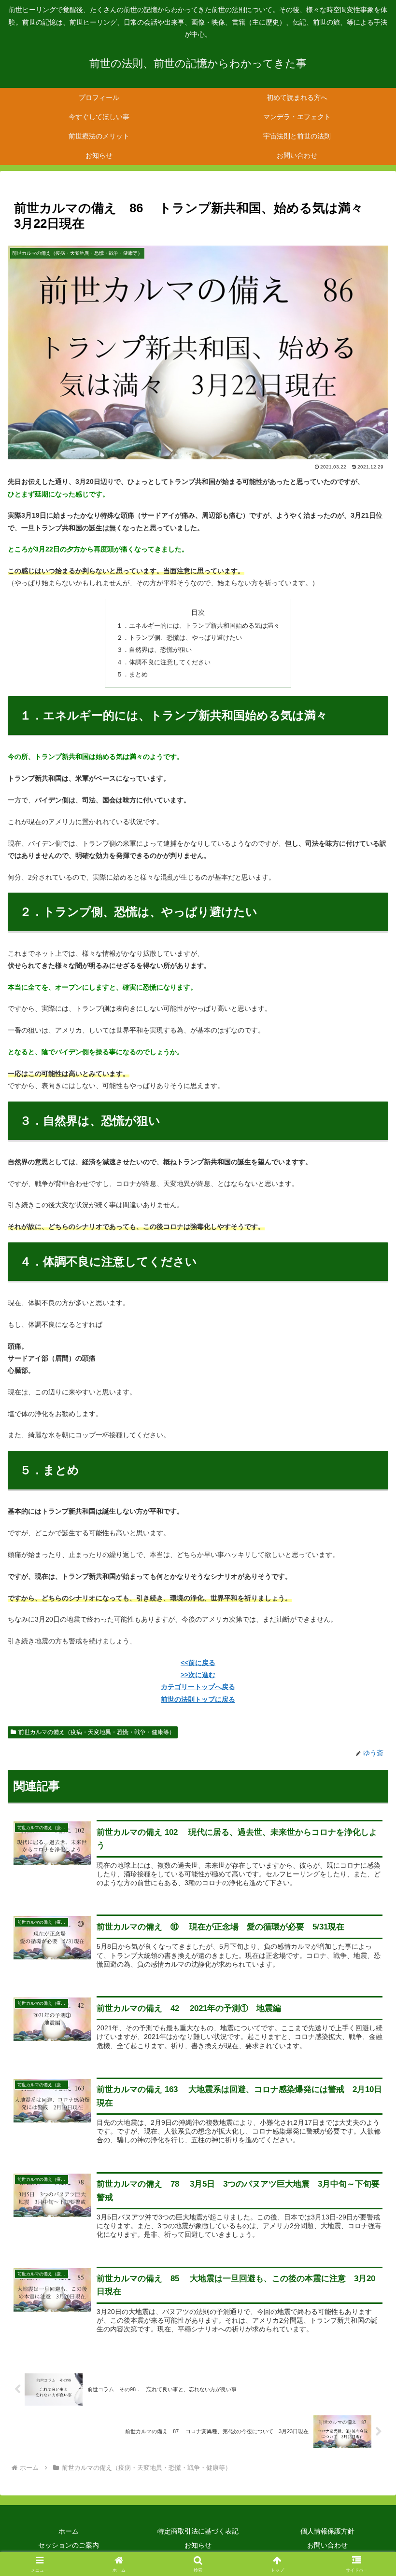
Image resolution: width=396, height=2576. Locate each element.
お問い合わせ (327, 2545)
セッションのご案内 (69, 2545)
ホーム (69, 2531)
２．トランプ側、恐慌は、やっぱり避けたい (179, 638)
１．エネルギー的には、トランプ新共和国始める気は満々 (198, 626)
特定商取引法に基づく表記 (198, 2531)
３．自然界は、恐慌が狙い (154, 650)
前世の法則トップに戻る (198, 1699)
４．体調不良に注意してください (163, 662)
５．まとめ (132, 675)
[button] (366, 1655)
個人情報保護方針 (327, 2531)
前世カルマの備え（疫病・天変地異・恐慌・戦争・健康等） (97, 1732)
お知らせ (198, 2545)
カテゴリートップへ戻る (198, 1687)
